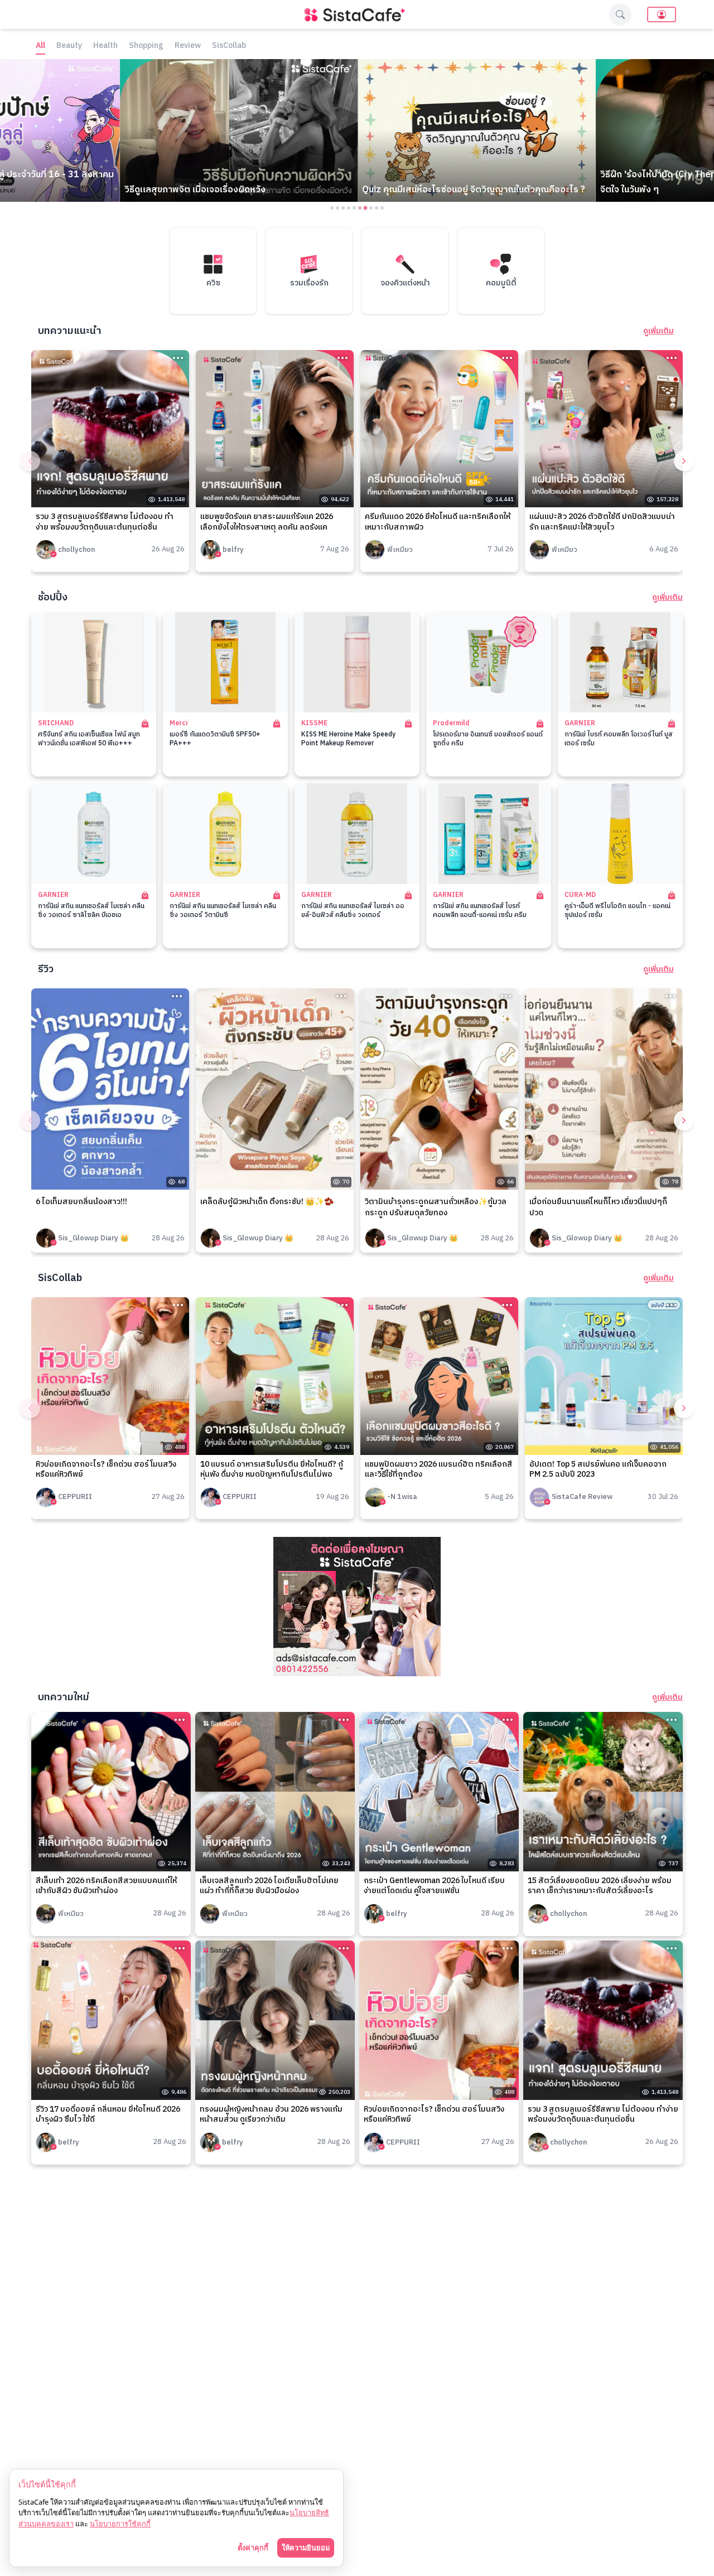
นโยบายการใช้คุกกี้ (120, 2524)
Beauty (69, 46)
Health (105, 46)
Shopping (146, 46)
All (40, 46)
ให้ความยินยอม (306, 2548)
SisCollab (229, 46)
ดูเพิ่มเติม (658, 331)
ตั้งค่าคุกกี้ (253, 2548)
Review (188, 46)
